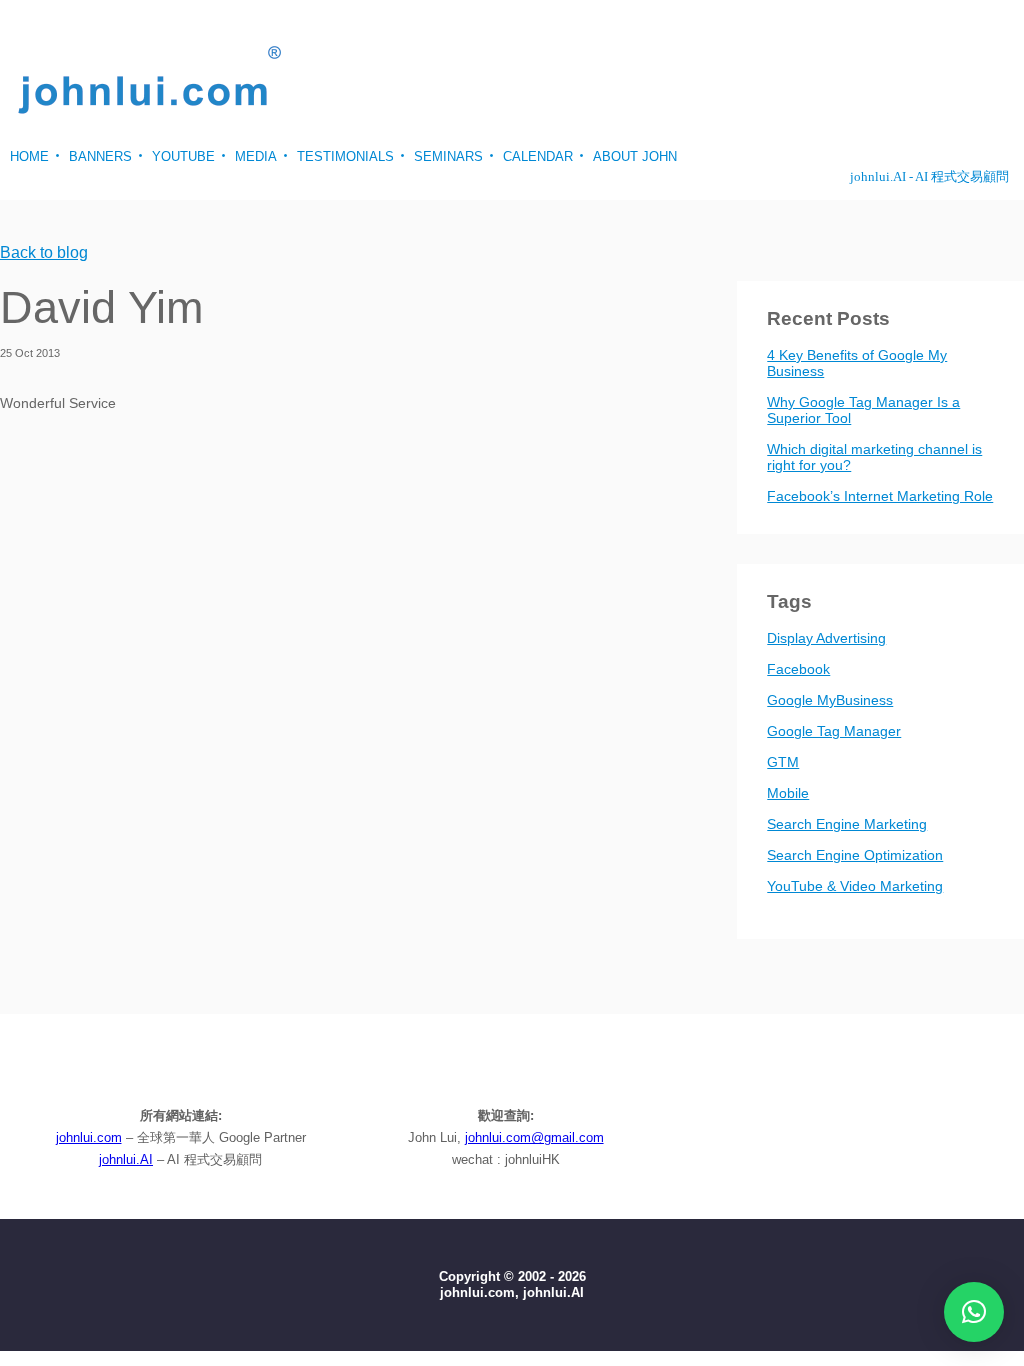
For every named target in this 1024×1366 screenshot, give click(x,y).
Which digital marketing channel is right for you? (874, 457)
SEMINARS (448, 156)
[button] (974, 1312)
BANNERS (100, 156)
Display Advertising (826, 638)
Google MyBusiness (830, 700)
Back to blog (44, 253)
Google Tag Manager (834, 731)
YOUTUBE (183, 156)
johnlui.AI (126, 1159)
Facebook (798, 669)
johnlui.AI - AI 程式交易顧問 (929, 176)
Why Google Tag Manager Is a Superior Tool (863, 410)
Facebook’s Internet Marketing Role (880, 496)
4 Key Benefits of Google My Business (857, 363)
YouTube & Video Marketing (855, 886)
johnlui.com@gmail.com (534, 1137)
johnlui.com (89, 1137)
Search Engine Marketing (847, 824)
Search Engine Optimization (855, 855)
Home (29, 156)
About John (635, 156)
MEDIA (256, 156)
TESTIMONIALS (345, 156)
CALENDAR (538, 156)
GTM (783, 762)
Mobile (788, 793)
